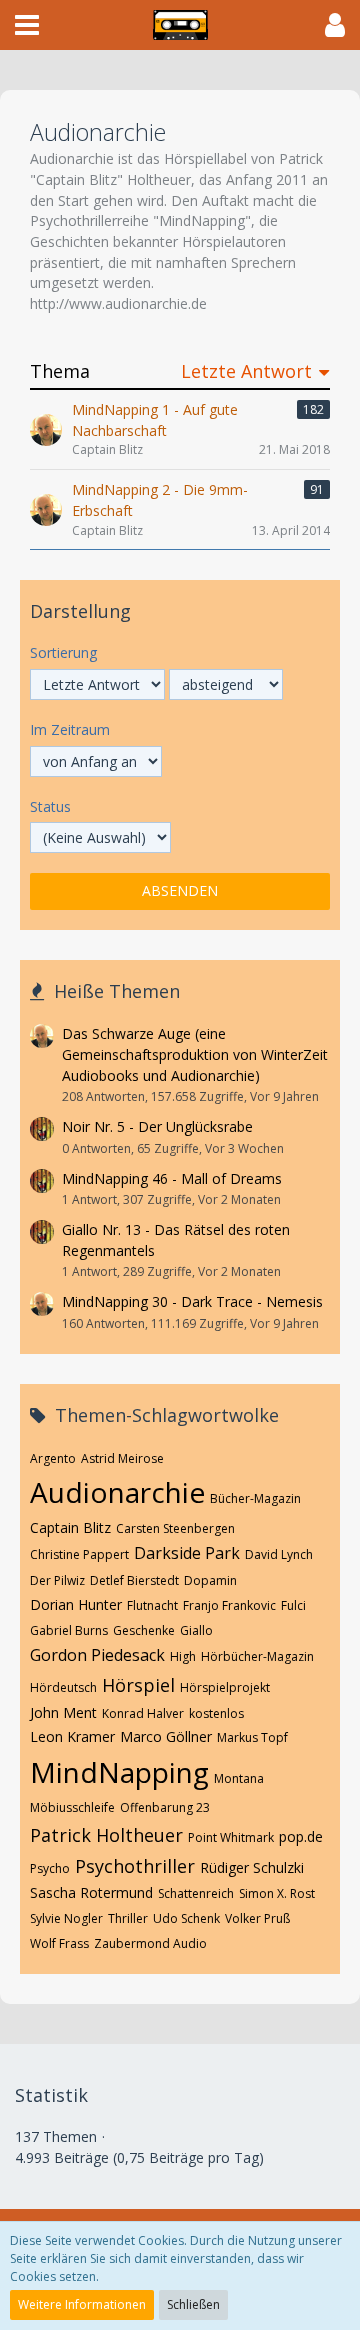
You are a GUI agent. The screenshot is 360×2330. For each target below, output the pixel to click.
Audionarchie (117, 1492)
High (183, 1656)
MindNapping (119, 1772)
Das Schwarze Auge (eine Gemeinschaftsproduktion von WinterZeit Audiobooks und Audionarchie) (195, 1054)
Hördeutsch (63, 1687)
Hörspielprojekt (225, 1687)
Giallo (196, 1630)
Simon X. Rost (277, 1893)
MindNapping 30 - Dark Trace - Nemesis (192, 1301)
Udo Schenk (186, 1918)
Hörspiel (138, 1685)
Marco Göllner (166, 1736)
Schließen (193, 2304)
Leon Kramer (72, 1736)
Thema (60, 371)
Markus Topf (252, 1737)
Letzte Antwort (246, 371)
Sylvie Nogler (66, 1918)
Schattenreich (196, 1893)
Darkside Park (187, 1553)
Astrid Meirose (122, 1458)
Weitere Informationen (82, 2304)
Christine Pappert (79, 1554)
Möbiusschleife (72, 1807)
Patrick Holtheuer (106, 1835)
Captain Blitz (70, 1527)
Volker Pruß (257, 1918)
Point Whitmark (231, 1837)
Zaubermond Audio (150, 1943)
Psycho (50, 1868)
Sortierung (63, 652)
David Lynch (279, 1554)
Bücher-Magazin (255, 1498)
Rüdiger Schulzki (252, 1867)
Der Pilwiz (57, 1580)
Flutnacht (152, 1605)
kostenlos (216, 1713)
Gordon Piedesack (97, 1655)
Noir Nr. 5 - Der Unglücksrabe (157, 1126)
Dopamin (210, 1580)
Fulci (293, 1605)
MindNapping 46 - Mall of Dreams (172, 1178)
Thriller (128, 1918)
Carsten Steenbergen (175, 1528)
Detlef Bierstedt (134, 1580)
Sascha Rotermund (91, 1892)
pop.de (301, 1836)
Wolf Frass (59, 1943)
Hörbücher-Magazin (257, 1656)
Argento (53, 1458)
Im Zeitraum (70, 729)
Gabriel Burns (69, 1630)
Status (50, 806)
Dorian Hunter (76, 1604)
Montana (239, 1778)
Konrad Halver (143, 1713)
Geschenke (144, 1630)
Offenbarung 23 (165, 1807)
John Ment (63, 1712)
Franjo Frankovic (229, 1605)
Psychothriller (135, 1866)
